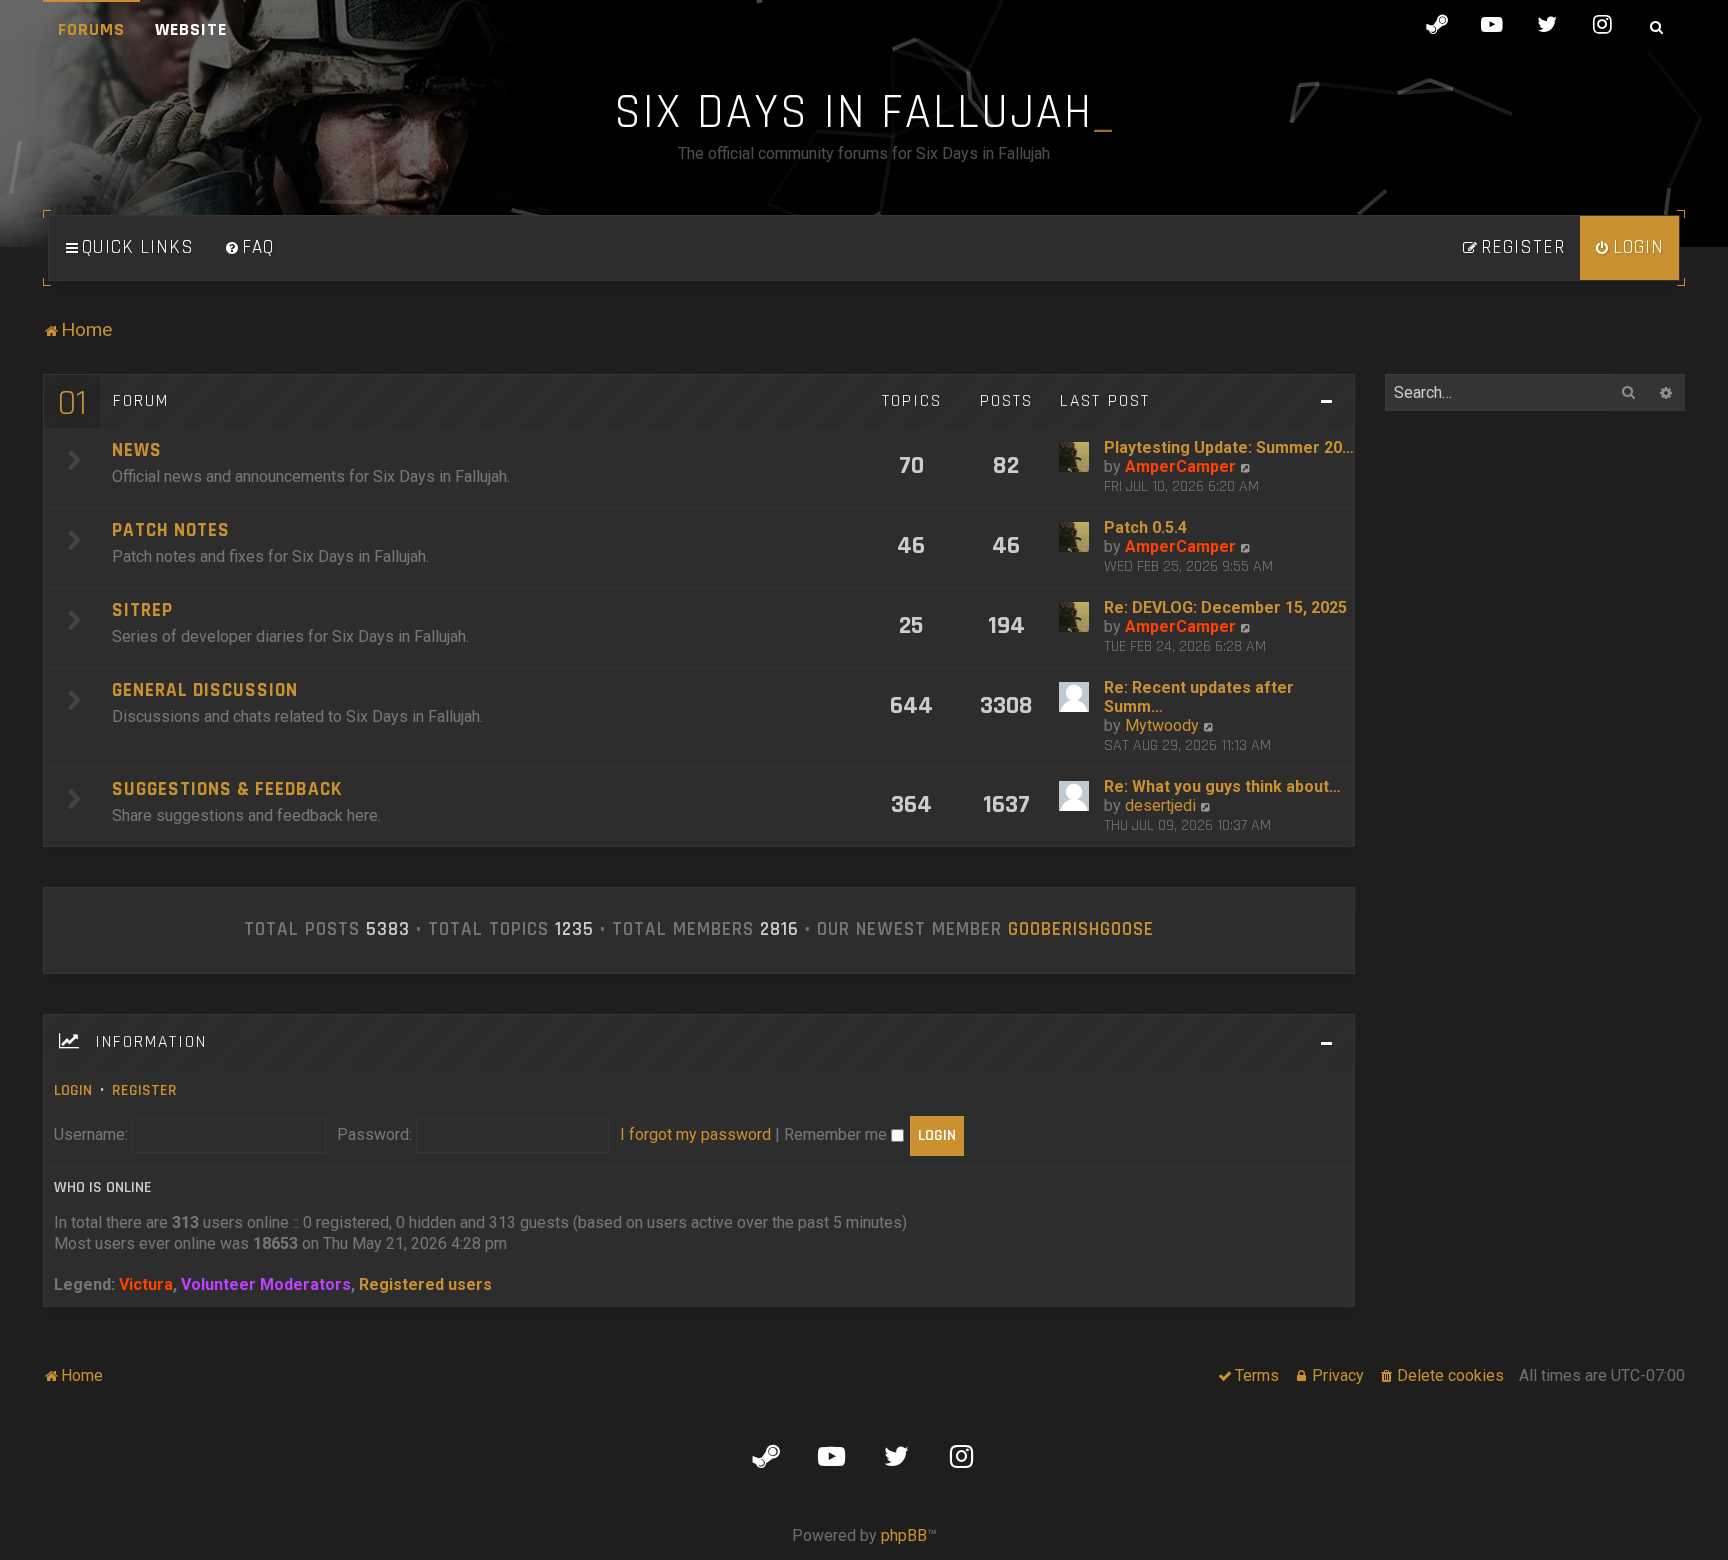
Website (191, 29)
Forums (91, 29)
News (137, 450)
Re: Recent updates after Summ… (1199, 697)
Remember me (837, 1134)
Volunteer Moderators (266, 1284)
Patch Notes (171, 530)
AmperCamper (1180, 466)
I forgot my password (695, 1134)
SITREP (142, 610)
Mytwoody (1162, 725)
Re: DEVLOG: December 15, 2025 (1225, 607)
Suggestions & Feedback (227, 789)
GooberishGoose (1081, 930)
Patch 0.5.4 (1145, 527)
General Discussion (205, 690)
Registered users (425, 1284)
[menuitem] (249, 248)
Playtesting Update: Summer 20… (1229, 447)
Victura (146, 1284)
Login (73, 1090)
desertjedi (1160, 805)
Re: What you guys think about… (1222, 786)
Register (144, 1090)
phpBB (904, 1535)
